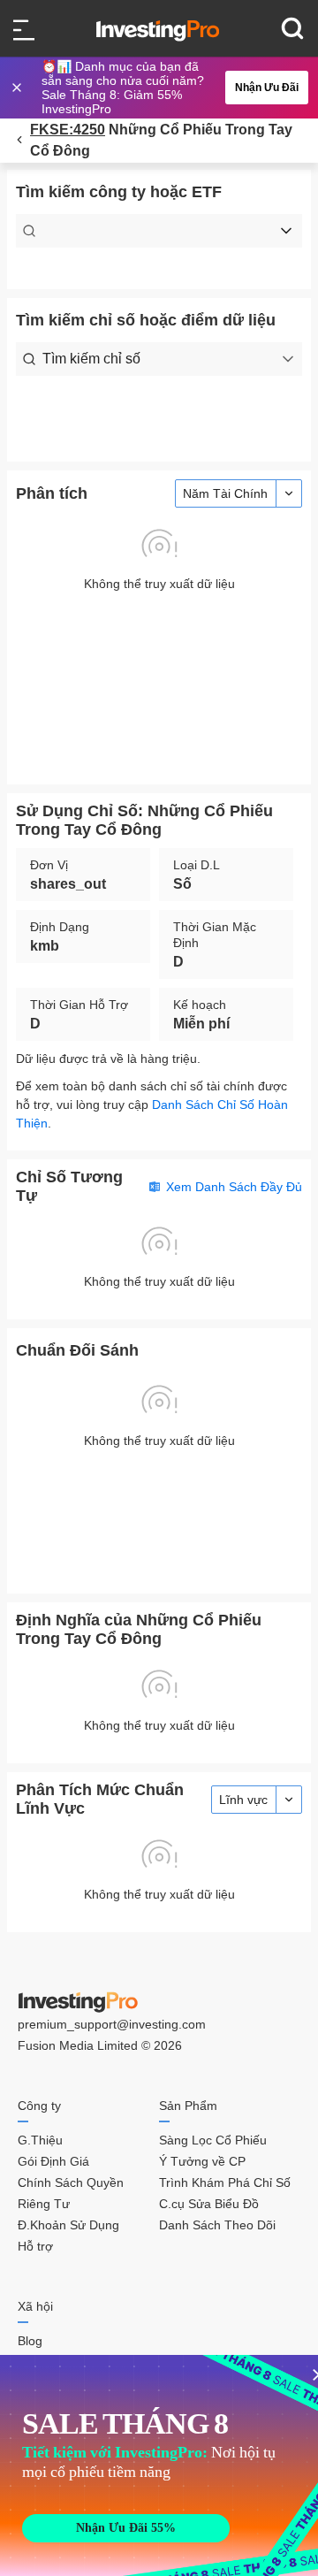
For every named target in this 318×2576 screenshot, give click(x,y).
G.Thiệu (40, 2140)
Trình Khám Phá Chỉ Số (225, 2182)
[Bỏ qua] (19, 88)
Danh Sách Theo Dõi (217, 2225)
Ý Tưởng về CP (202, 2161)
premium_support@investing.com (112, 2024)
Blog (30, 2341)
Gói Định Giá (53, 2161)
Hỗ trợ (35, 2246)
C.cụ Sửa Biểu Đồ (209, 2204)
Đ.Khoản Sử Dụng (68, 2225)
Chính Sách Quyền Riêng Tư (71, 2193)
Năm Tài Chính (225, 493)
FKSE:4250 (68, 130)
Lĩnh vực (243, 1800)
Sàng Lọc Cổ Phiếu (213, 2140)
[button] (168, 88)
